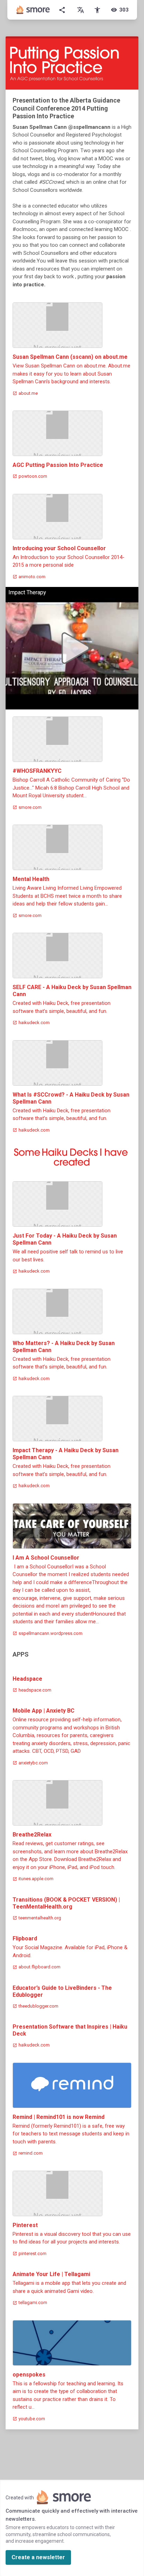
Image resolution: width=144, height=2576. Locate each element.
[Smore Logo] (33, 10)
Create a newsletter (38, 2557)
